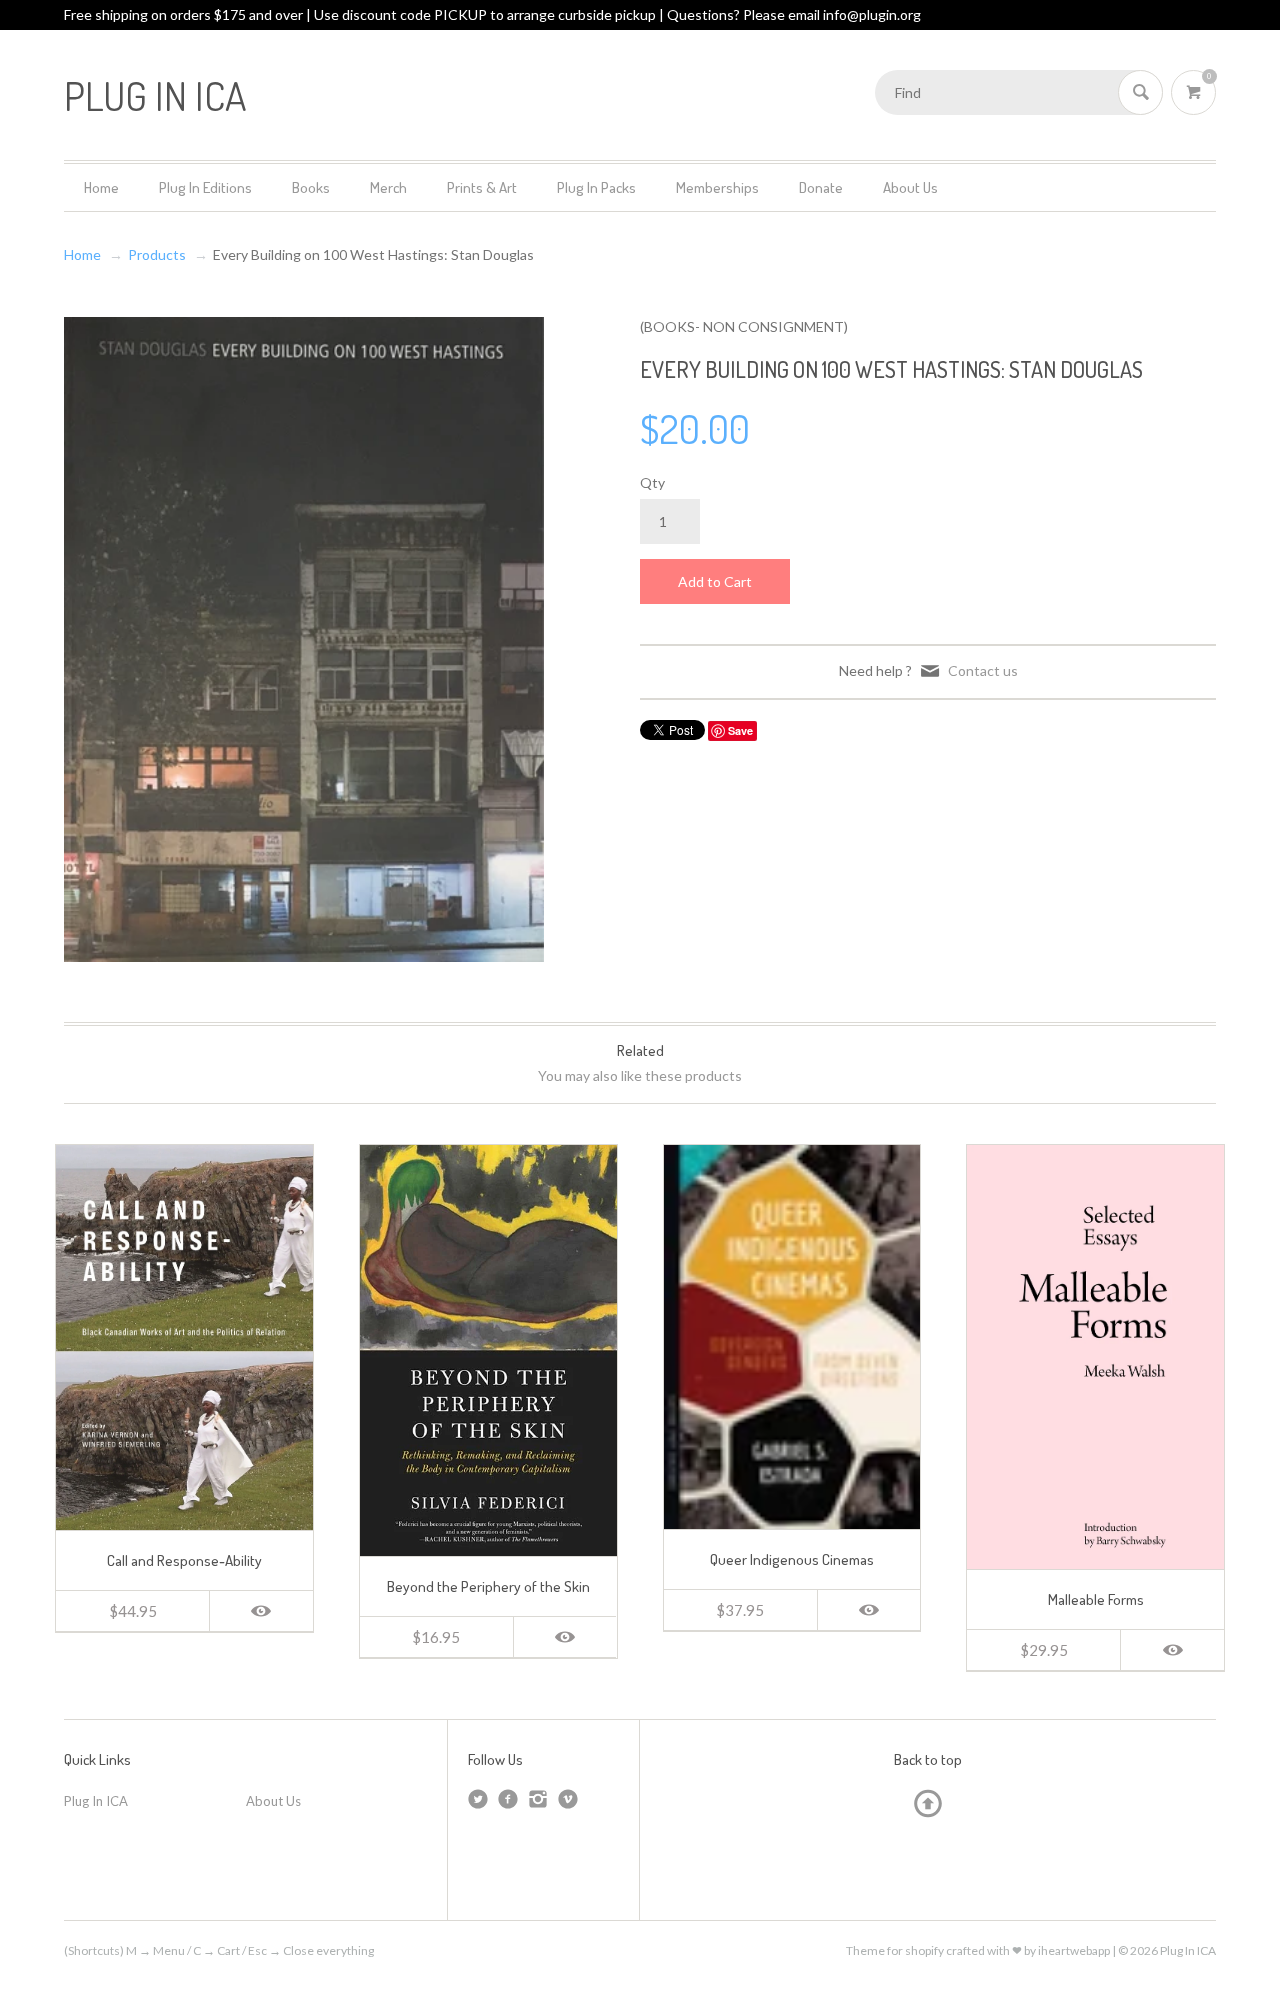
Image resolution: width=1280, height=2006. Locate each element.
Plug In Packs (596, 187)
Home (101, 187)
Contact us (983, 670)
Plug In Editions (205, 187)
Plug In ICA (96, 1801)
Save (740, 730)
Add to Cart (715, 581)
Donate (821, 187)
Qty (652, 482)
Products (157, 254)
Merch (388, 187)
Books (311, 187)
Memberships (717, 187)
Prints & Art (482, 187)
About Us (910, 187)
